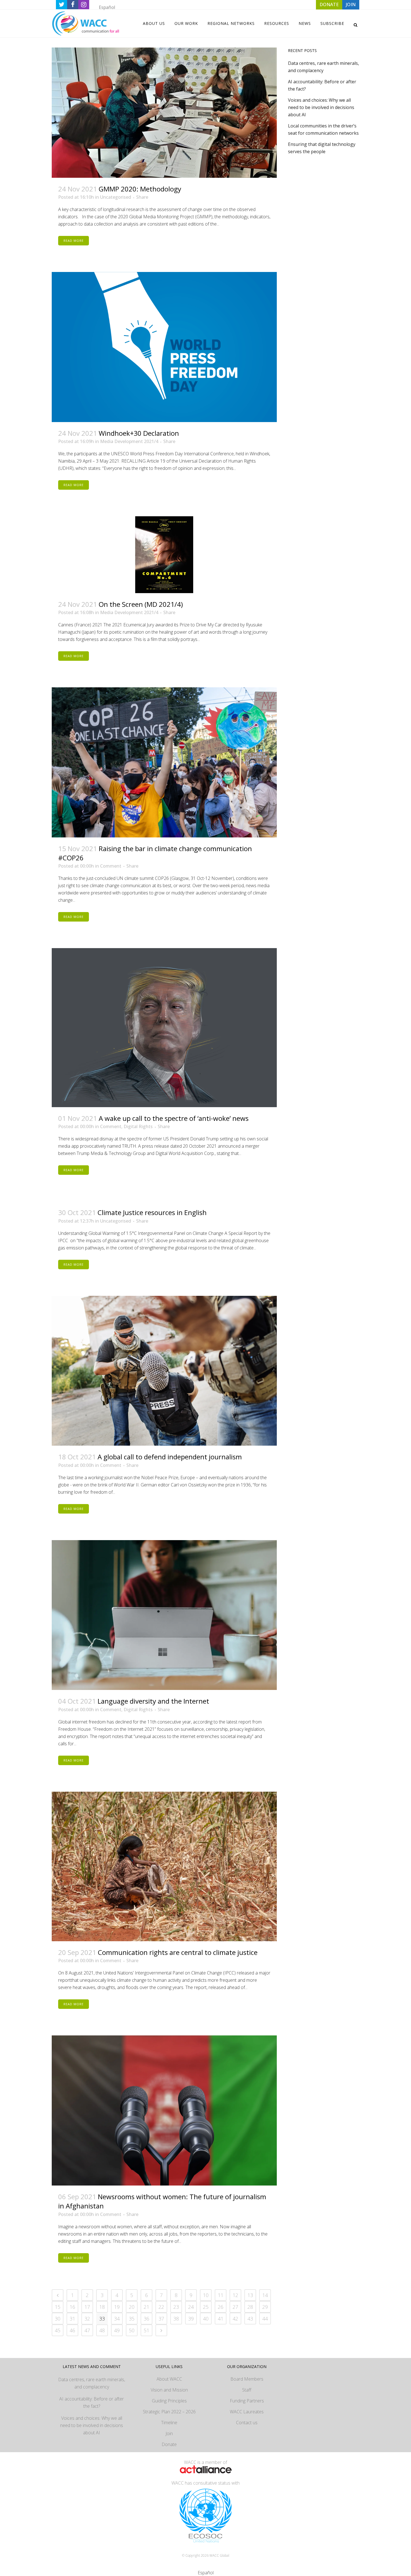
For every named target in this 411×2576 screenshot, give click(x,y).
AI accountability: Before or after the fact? (92, 2402)
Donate (169, 2444)
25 (206, 2307)
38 (176, 2319)
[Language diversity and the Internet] (164, 1615)
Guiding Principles (169, 2401)
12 (235, 2295)
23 (176, 2307)
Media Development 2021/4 (129, 441)
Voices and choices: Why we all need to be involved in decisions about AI (321, 107)
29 (265, 2307)
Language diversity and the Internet (153, 1701)
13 (250, 2295)
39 (191, 2319)
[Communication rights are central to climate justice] (164, 1867)
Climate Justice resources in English (152, 1212)
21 (147, 2307)
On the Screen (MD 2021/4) (141, 604)
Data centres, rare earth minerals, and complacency (92, 2383)
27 (235, 2307)
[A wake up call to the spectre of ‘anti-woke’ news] (164, 1028)
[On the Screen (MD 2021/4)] (164, 555)
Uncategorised (116, 197)
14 (265, 2295)
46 (72, 2330)
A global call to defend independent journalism (170, 1457)
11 (221, 2295)
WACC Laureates (247, 2412)
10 (206, 2295)
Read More (74, 241)
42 (235, 2319)
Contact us (247, 2423)
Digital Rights (138, 1126)
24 (191, 2307)
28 (250, 2307)
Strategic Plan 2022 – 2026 (169, 2412)
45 (58, 2330)
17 (87, 2307)
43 (250, 2319)
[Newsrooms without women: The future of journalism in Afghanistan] (164, 2110)
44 (265, 2319)
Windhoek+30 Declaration (139, 433)
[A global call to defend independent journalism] (164, 1371)
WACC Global (219, 2555)
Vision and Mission (169, 2390)
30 (58, 2319)
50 (132, 2330)
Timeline (169, 2423)
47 (87, 2330)
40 (206, 2319)
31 (72, 2319)
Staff (247, 2390)
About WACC (169, 2379)
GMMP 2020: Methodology (140, 189)
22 (161, 2307)
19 (117, 2307)
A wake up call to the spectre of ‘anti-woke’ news (174, 1118)
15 (58, 2307)
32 (87, 2319)
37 (161, 2319)
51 (147, 2330)
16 (72, 2307)
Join (169, 2433)
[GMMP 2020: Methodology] (164, 113)
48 (102, 2330)
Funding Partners (247, 2401)
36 (147, 2319)
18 (102, 2307)
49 (117, 2330)
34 (117, 2319)
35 (132, 2319)
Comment (111, 866)
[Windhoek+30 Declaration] (164, 347)
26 (221, 2307)
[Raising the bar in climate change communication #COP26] (164, 762)
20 (132, 2307)
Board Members (247, 2379)
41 (221, 2319)
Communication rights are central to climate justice (178, 1952)
